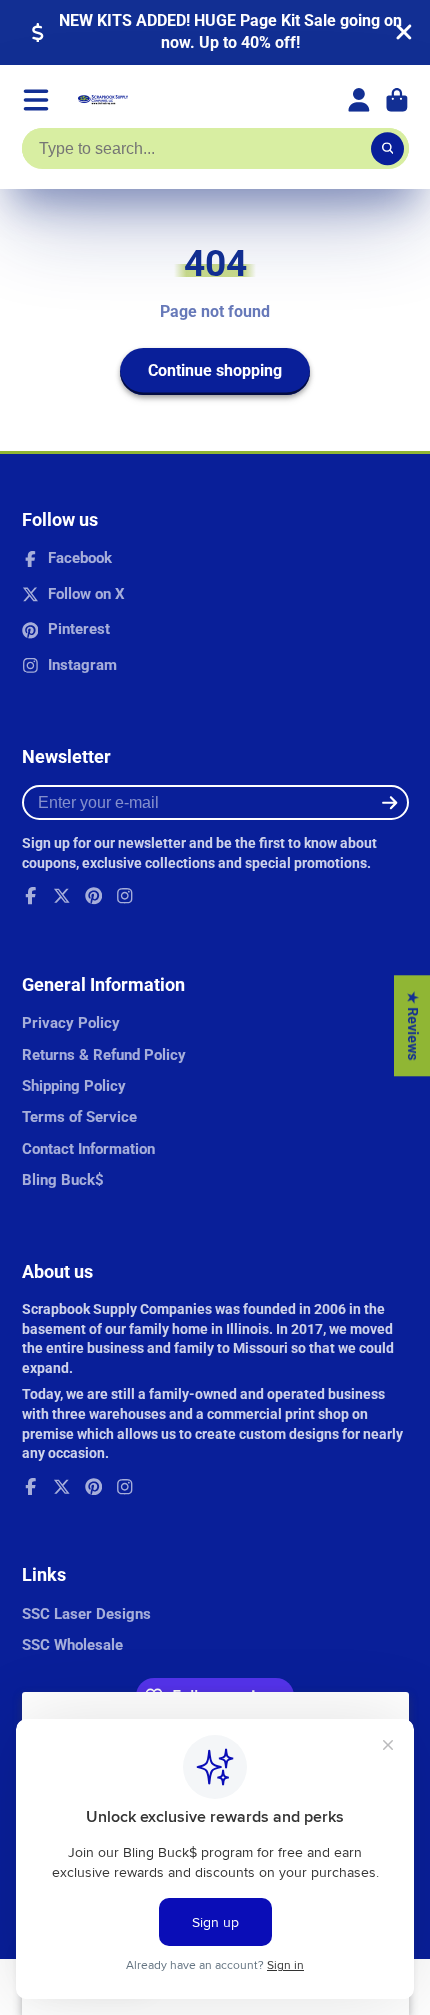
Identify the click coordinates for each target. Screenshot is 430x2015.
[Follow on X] (62, 896)
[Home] (103, 100)
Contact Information (88, 1149)
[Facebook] (31, 896)
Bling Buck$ (63, 1180)
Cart (397, 100)
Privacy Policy (71, 1023)
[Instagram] (125, 896)
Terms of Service (79, 1117)
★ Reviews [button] (413, 1025)
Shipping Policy (74, 1086)
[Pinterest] (94, 896)
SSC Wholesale (72, 1645)
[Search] (388, 149)
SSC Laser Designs (86, 1614)
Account (359, 100)
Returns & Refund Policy (104, 1055)
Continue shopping (215, 370)
